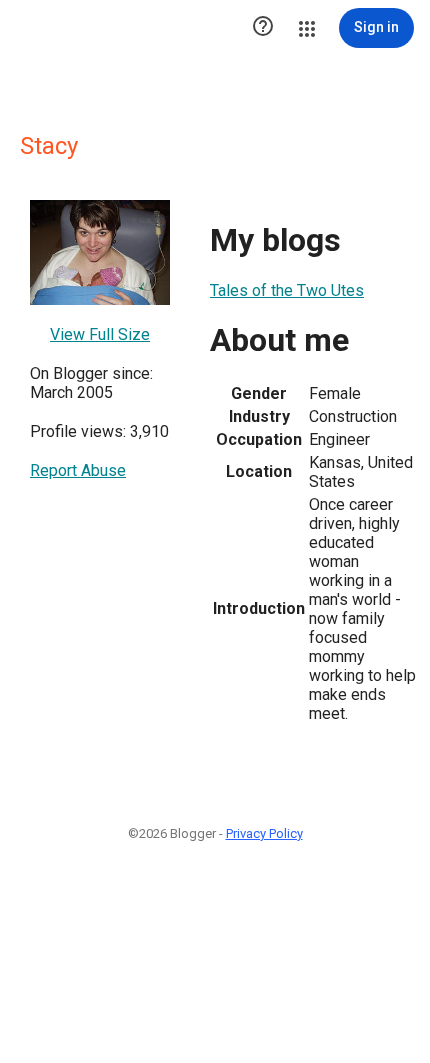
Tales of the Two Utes (287, 290)
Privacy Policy (264, 833)
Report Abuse (78, 470)
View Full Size (100, 334)
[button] (263, 28)
